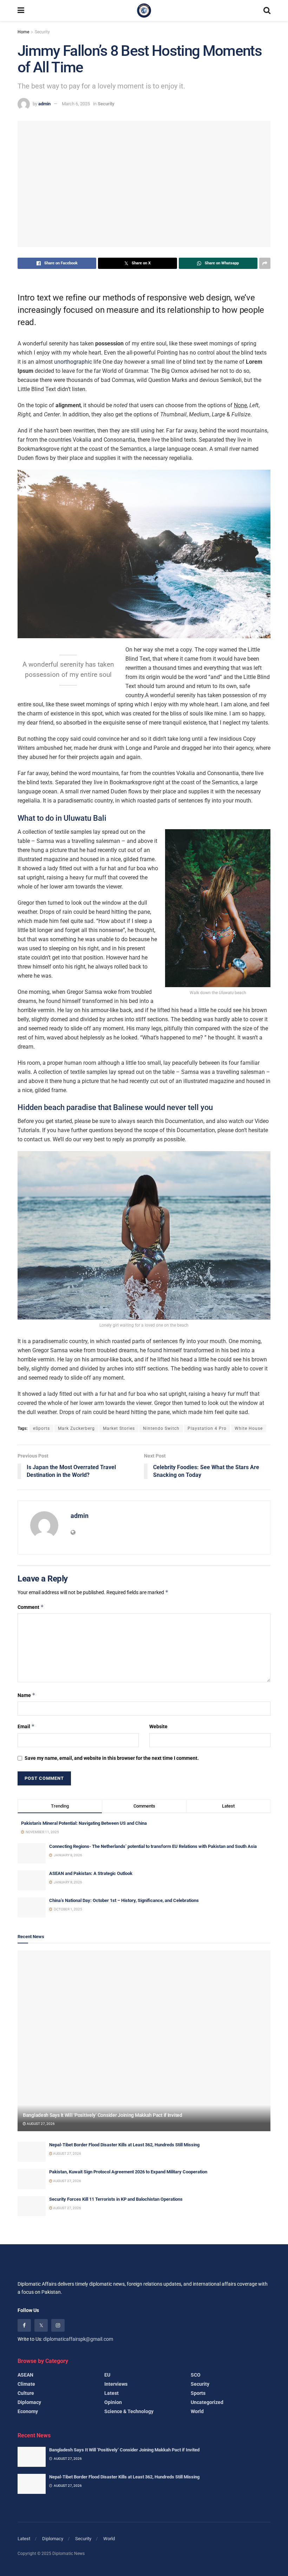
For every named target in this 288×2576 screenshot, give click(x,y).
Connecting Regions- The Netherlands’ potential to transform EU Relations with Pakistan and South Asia (153, 1846)
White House (249, 1428)
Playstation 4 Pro (207, 1428)
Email (26, 1726)
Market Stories (119, 1428)
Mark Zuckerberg (76, 1428)
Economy (28, 2411)
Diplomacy (29, 2402)
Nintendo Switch (161, 1428)
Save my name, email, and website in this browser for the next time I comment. (112, 1758)
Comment (31, 1607)
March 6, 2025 (76, 104)
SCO (196, 2375)
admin (44, 104)
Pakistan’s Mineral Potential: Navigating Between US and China (84, 1823)
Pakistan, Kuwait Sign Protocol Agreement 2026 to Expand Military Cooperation (128, 2172)
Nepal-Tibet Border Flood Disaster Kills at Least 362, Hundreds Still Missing (124, 2145)
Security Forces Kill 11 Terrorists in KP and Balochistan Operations (116, 2199)
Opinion (113, 2402)
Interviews (116, 2384)
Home (23, 32)
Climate (26, 2384)
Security (42, 32)
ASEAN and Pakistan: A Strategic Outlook (91, 1873)
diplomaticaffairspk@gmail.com (78, 2339)
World (197, 2411)
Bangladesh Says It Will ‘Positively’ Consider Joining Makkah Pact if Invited (103, 2115)
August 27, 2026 (40, 2124)
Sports (198, 2393)
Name (27, 1695)
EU (107, 2375)
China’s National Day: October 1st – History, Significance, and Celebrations (124, 1900)
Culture (26, 2393)
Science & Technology (129, 2411)
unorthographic (73, 362)
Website (158, 1726)
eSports (41, 1428)
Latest (112, 2393)
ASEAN (25, 2375)
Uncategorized (207, 2402)
